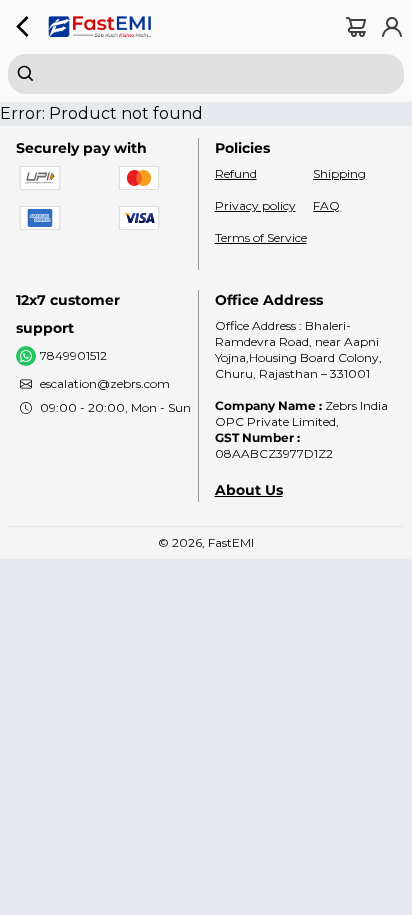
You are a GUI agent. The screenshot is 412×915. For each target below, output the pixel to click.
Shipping (339, 173)
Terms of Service (261, 237)
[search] (206, 74)
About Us (249, 490)
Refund (236, 173)
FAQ (326, 205)
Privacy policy (255, 205)
